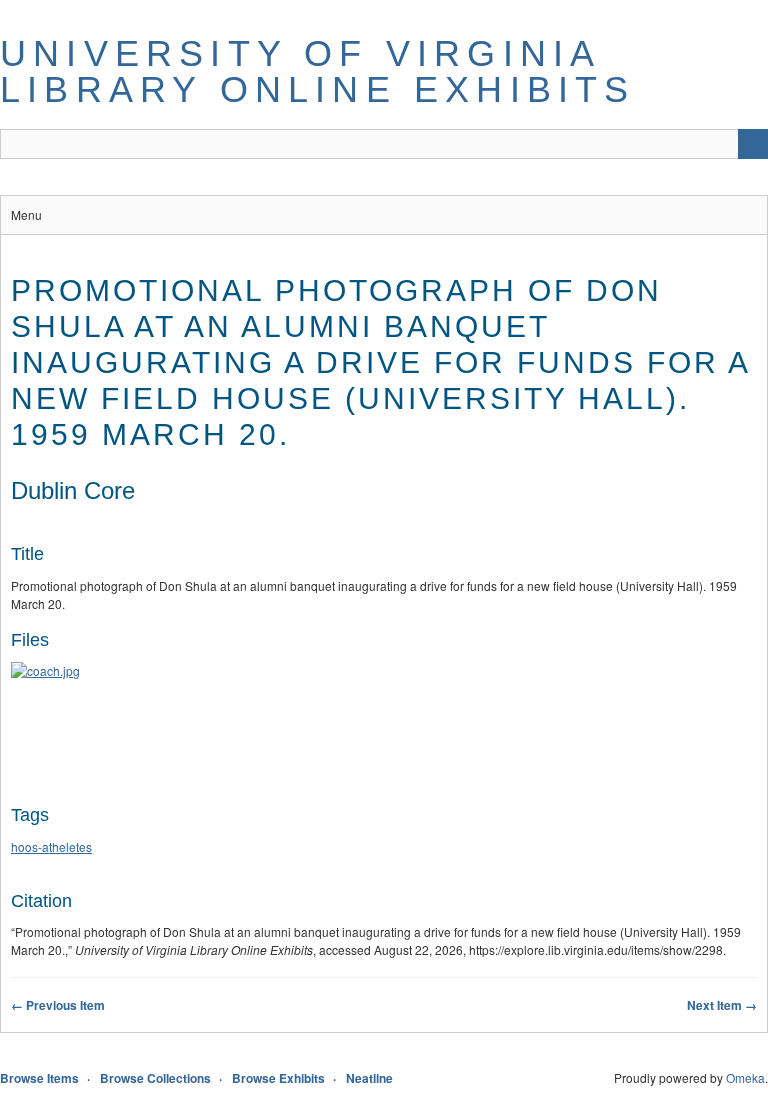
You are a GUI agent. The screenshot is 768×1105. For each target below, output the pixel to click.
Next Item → (722, 1005)
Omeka (745, 1077)
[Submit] (753, 144)
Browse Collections (155, 1078)
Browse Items (39, 1078)
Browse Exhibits (278, 1078)
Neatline (369, 1078)
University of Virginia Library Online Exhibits (318, 71)
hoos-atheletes (51, 846)
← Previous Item (58, 1005)
